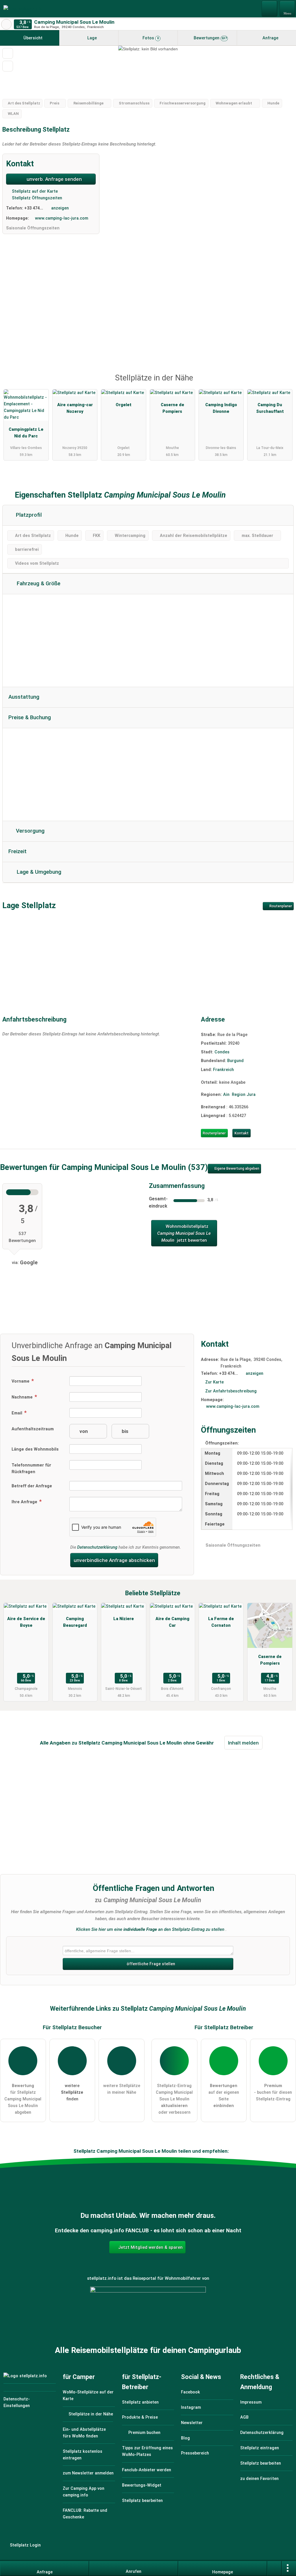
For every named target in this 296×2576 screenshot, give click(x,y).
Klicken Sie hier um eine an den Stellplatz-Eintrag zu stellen (150, 1929)
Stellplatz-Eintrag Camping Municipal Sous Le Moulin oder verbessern (174, 2099)
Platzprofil (28, 515)
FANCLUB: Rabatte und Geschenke (85, 2514)
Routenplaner (280, 906)
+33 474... (34, 208)
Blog (185, 2438)
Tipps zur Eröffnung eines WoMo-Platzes (147, 2451)
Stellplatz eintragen (260, 2448)
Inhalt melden (243, 1743)
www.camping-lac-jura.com (62, 218)
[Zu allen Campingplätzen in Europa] (148, 2318)
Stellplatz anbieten (140, 2402)
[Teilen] (274, 2568)
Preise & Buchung (30, 717)
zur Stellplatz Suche (6, 24)
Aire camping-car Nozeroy (75, 408)
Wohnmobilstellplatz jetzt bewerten (184, 1233)
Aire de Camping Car (172, 1622)
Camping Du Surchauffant (270, 408)
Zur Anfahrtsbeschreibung (231, 1391)
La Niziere (124, 1619)
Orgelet (124, 405)
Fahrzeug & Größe (38, 584)
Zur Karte (214, 1382)
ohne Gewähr (199, 1743)
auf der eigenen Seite (224, 2096)
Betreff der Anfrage (32, 1486)
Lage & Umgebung (38, 872)
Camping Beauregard (75, 1622)
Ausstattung (24, 697)
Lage (91, 38)
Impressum (251, 2402)
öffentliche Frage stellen (150, 1964)
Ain (226, 1095)
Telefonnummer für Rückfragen (31, 1469)
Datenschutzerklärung (97, 1547)
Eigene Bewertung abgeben (236, 1169)
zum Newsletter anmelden (88, 2473)
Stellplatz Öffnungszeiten (36, 198)
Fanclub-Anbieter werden (147, 2470)
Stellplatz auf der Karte (34, 191)
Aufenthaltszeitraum (33, 1429)
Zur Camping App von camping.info (84, 2492)
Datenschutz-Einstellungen (17, 2402)
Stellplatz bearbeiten (142, 2501)
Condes (222, 1052)
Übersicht (32, 38)
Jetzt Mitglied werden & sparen (150, 2247)
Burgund (235, 1061)
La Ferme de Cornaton (221, 1622)
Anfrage (270, 38)
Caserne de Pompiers (172, 408)
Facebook (190, 2392)
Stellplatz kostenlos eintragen (83, 2455)
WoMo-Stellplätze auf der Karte (88, 2395)
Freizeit (17, 851)
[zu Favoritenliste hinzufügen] (8, 53)
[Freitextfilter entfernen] (270, 8)
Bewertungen (210, 38)
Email (17, 1413)
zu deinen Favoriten (259, 2479)
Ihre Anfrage (25, 1502)
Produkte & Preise (140, 2417)
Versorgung (29, 831)
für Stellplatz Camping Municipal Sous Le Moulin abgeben (23, 2099)
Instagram (191, 2407)
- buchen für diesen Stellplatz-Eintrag (273, 2092)
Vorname (21, 1381)
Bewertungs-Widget (142, 2485)
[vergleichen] (8, 66)
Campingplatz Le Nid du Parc (26, 433)
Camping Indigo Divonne (221, 408)
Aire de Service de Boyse (26, 1622)
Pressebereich (195, 2453)
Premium (284, 383)
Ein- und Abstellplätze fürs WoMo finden (84, 2433)
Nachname (23, 1397)
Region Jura (244, 1095)
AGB (244, 2417)
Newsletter (192, 2423)
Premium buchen (144, 2433)
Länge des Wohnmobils (35, 1449)
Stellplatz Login (25, 2545)
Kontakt (242, 1133)
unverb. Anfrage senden (54, 179)
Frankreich (223, 1070)
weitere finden (72, 2092)
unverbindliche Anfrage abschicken (114, 1560)
